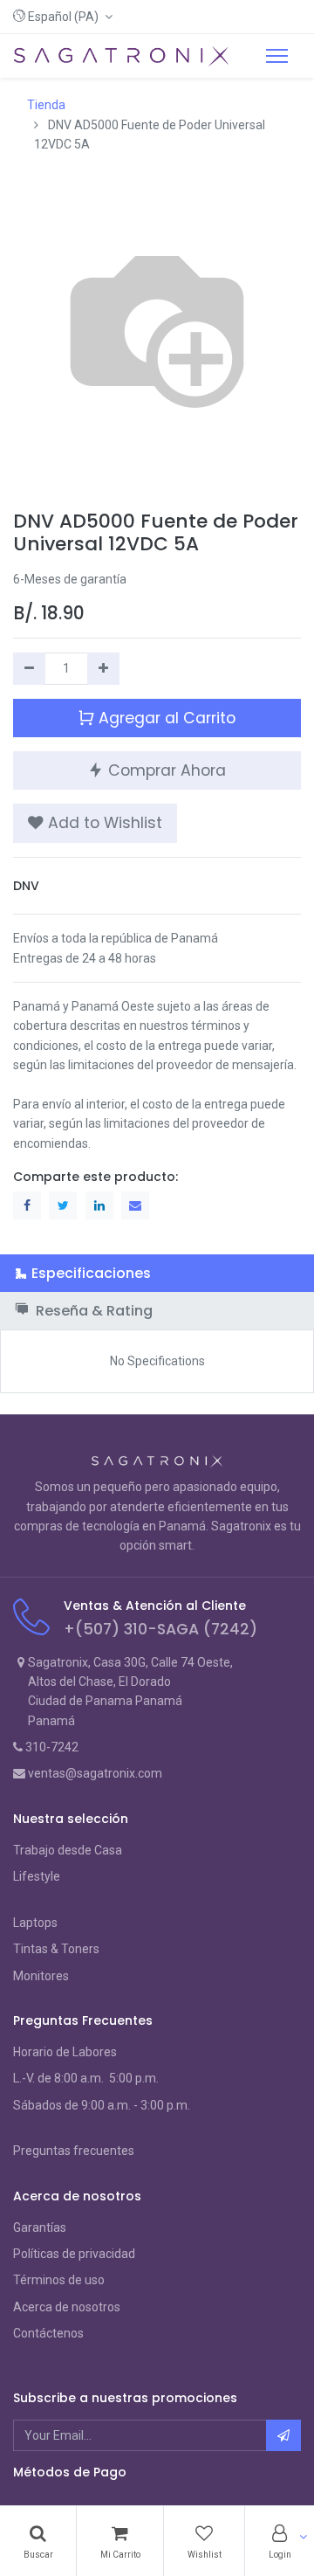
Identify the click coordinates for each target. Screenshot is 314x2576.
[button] (63, 17)
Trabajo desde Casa (68, 1850)
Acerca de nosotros (67, 2307)
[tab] (157, 1273)
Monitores (41, 1976)
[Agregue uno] (103, 668)
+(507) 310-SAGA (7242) (160, 1629)
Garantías (40, 2227)
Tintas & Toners (56, 1949)
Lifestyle (37, 1876)
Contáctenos (48, 2333)
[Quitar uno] (29, 668)
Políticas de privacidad (74, 2254)
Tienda (46, 105)
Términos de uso (59, 2280)
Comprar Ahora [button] (165, 770)
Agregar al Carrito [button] (165, 718)
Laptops (35, 1923)
